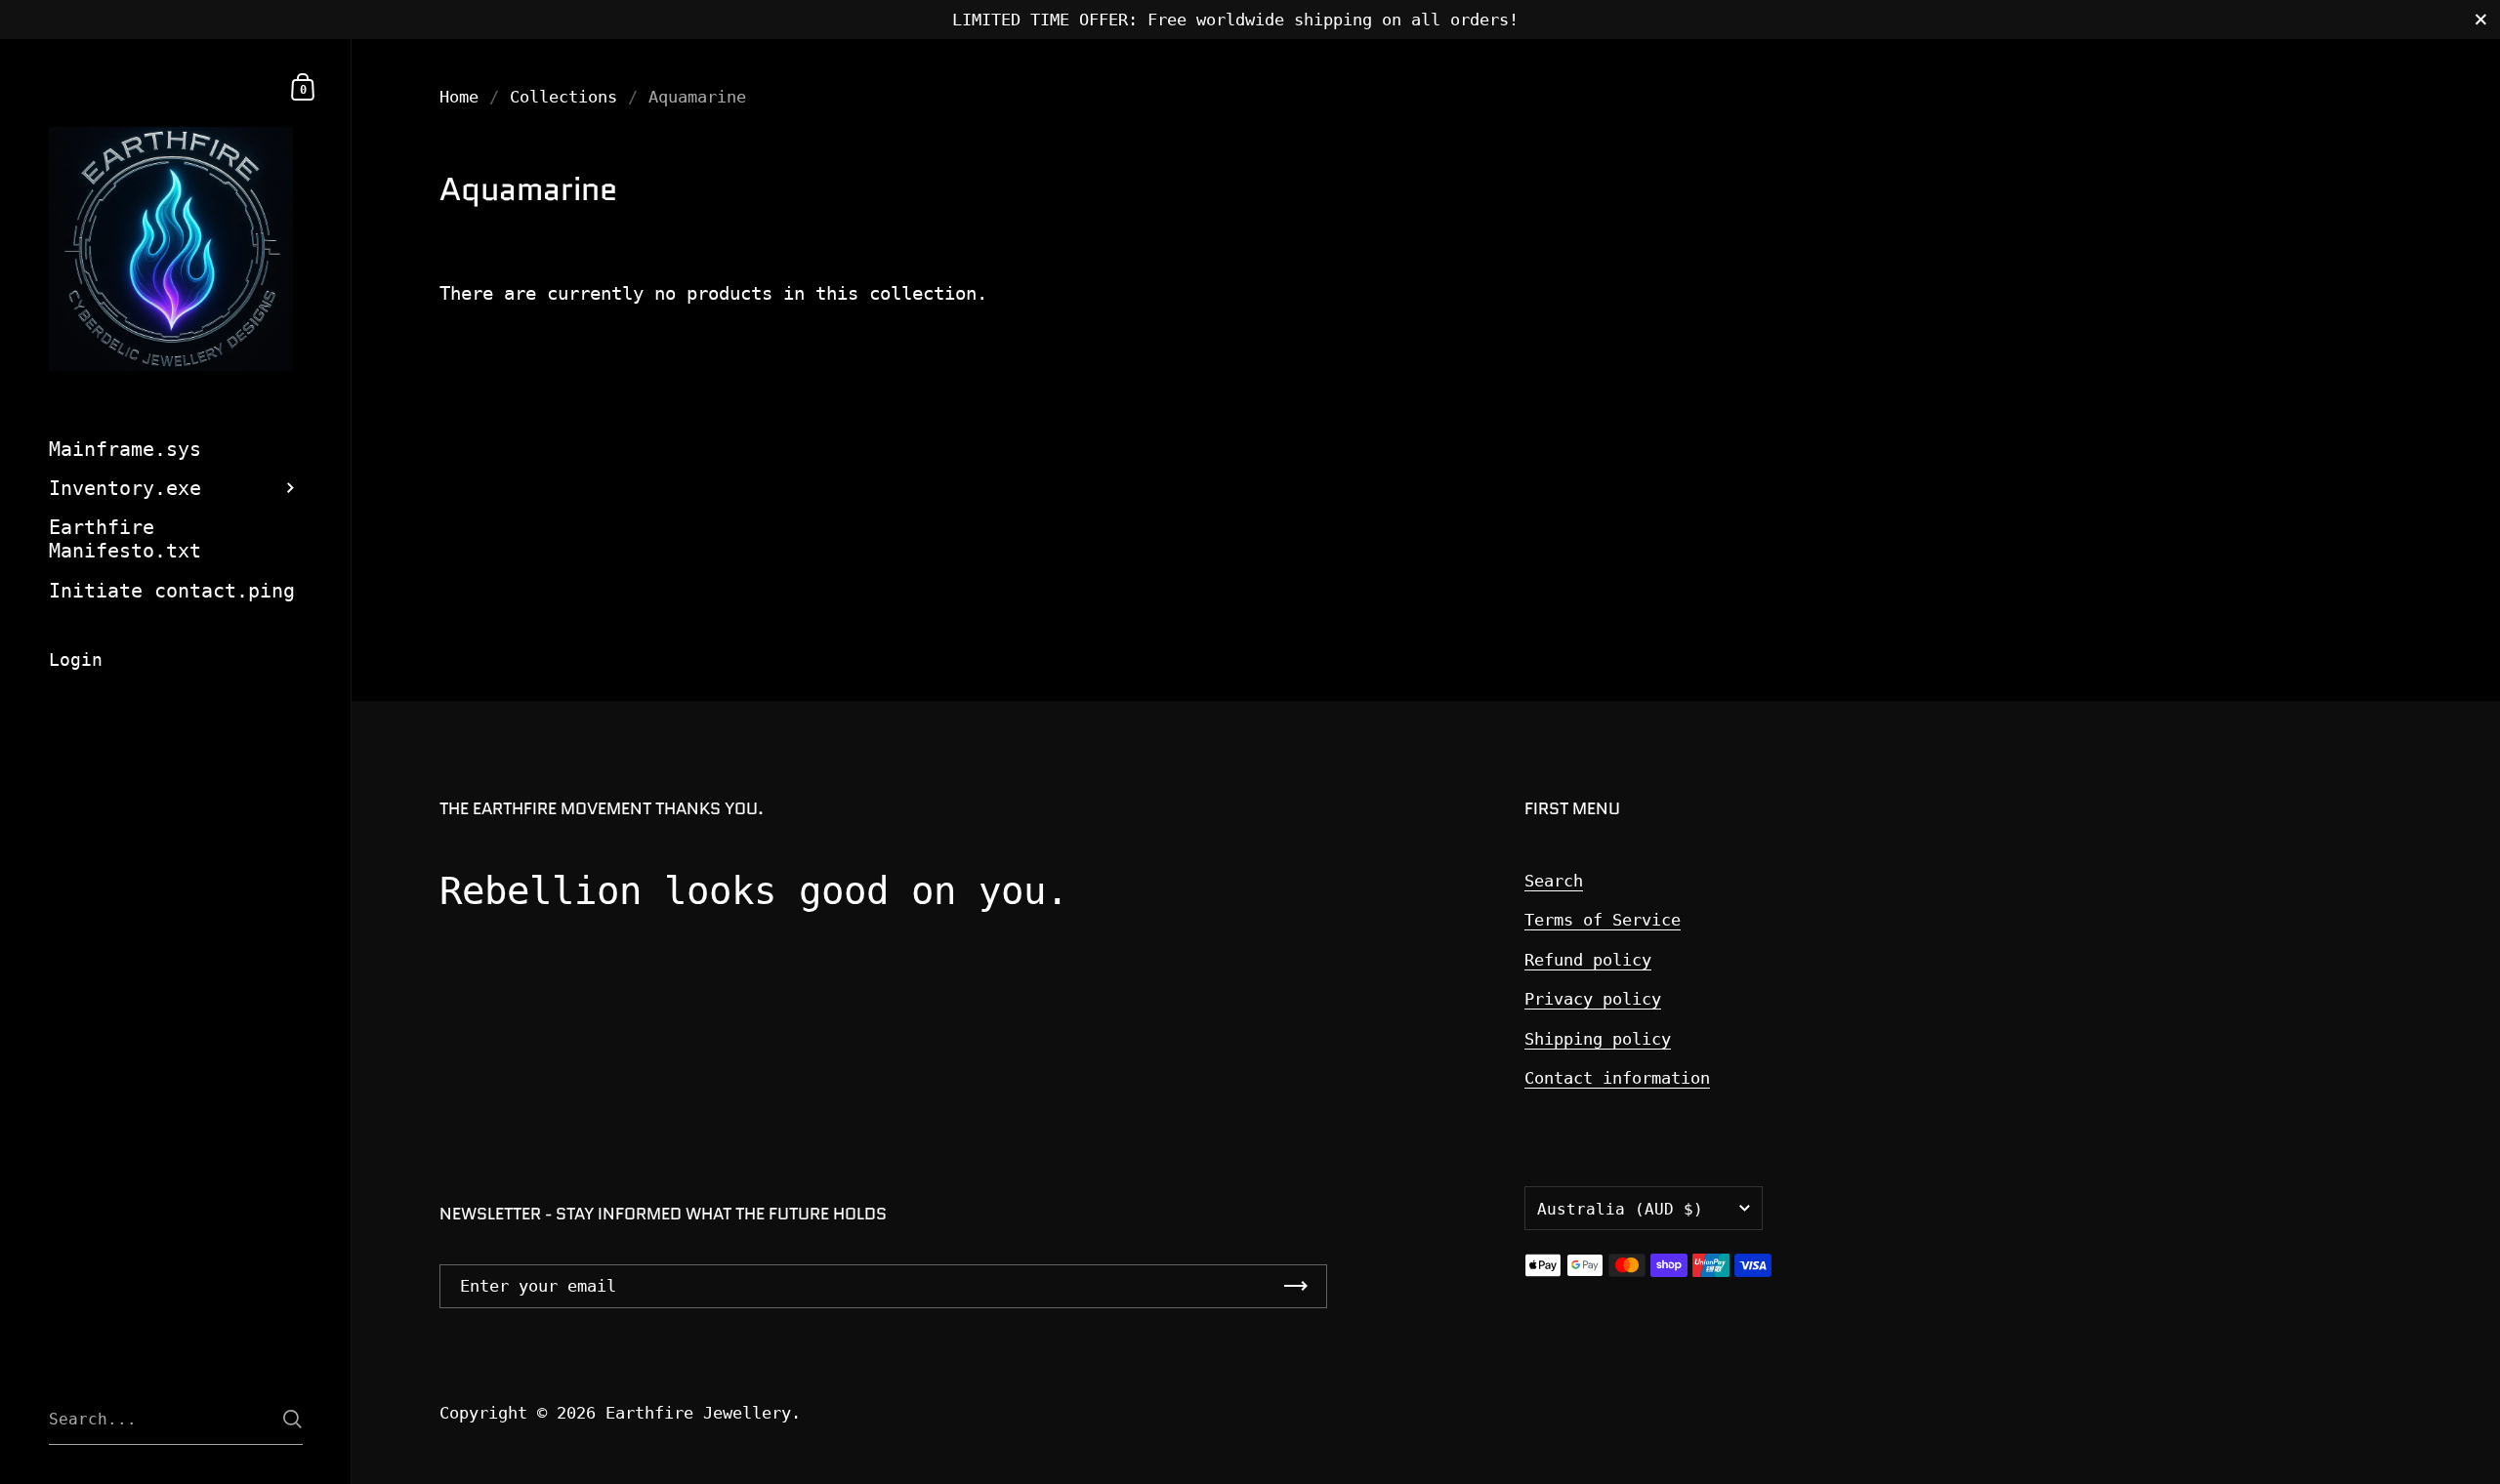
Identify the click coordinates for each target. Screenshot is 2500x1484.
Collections (563, 97)
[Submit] (292, 1419)
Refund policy (1588, 960)
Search (1554, 881)
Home (459, 97)
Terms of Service (1603, 920)
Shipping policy (1598, 1039)
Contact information (1617, 1078)
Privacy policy (1593, 999)
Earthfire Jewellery (698, 1413)
